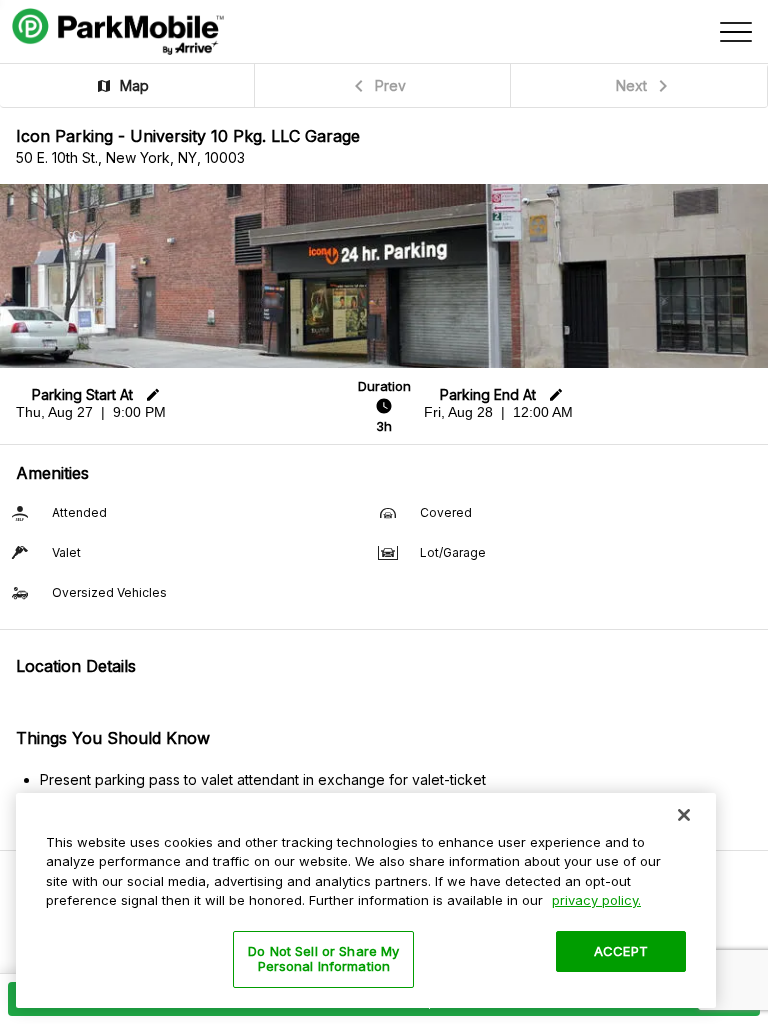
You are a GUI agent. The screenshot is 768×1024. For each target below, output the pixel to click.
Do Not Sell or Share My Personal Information (323, 959)
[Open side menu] (736, 32)
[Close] (684, 815)
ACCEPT (621, 951)
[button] (127, 85)
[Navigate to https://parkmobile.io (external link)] (118, 32)
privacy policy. (596, 900)
